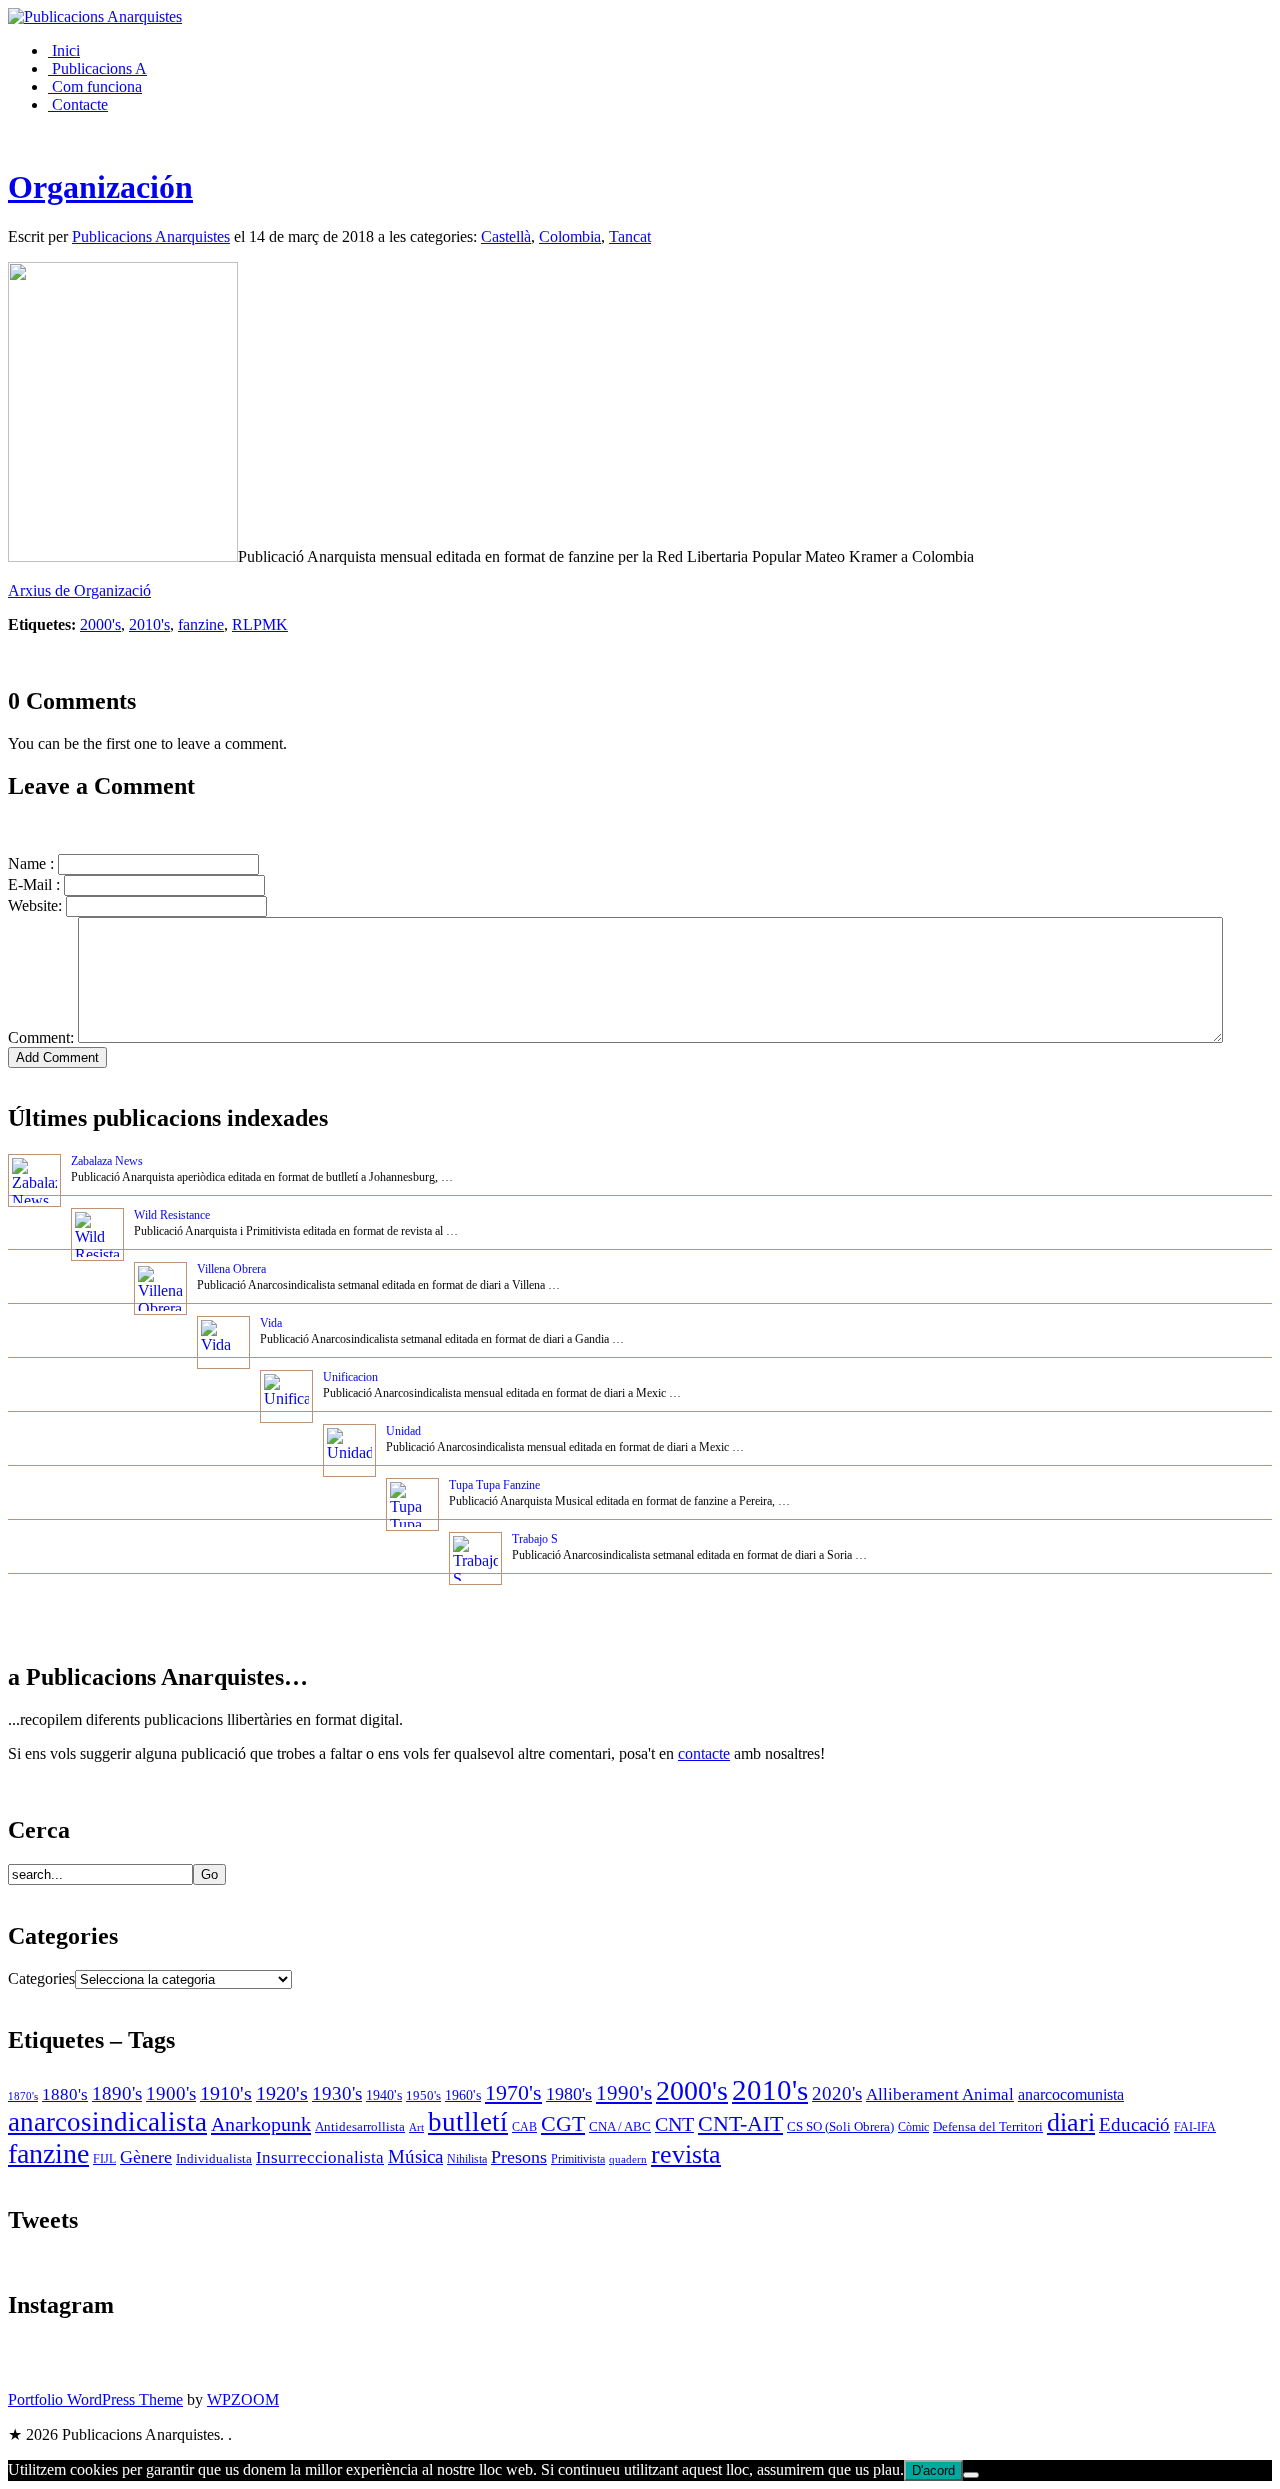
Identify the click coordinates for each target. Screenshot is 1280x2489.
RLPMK (260, 624)
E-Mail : (34, 884)
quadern (628, 2159)
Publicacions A (97, 68)
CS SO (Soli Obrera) (840, 2127)
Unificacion (350, 1377)
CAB (524, 2127)
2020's (837, 2093)
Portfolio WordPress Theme (95, 2399)
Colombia (570, 236)
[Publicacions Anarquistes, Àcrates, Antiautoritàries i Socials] (95, 16)
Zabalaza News (107, 1161)
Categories (41, 1978)
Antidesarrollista (360, 2126)
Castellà (506, 236)
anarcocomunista (1071, 2095)
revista (686, 2154)
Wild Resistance (172, 1215)
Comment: (41, 1037)
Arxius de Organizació (79, 590)
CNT (674, 2124)
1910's (226, 2093)
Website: (35, 905)
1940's (384, 2095)
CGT (563, 2123)
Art (416, 2127)
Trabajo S (535, 1539)
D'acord (933, 2470)
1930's (337, 2093)
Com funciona (95, 86)
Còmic (913, 2127)
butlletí (468, 2122)
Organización (100, 187)
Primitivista (578, 2159)
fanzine (201, 624)
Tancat (630, 236)
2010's (149, 624)
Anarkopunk (261, 2124)
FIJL (104, 2159)
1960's (463, 2095)
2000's (100, 624)
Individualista (214, 2158)
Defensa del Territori (988, 2127)
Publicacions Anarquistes (151, 236)
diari (1071, 2122)
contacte (704, 1753)
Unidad (403, 1431)
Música (415, 2156)
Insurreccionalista (320, 2157)
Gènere (146, 2157)
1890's (117, 2093)
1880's (65, 2094)
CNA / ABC (620, 2127)
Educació (1134, 2124)
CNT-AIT (740, 2124)
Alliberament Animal (940, 2094)
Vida (271, 1323)
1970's (513, 2092)
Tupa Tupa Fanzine (494, 1485)
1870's (23, 2096)
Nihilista (467, 2159)
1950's (423, 2095)
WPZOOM (243, 2399)
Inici (64, 50)
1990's (624, 2093)
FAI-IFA (1195, 2127)
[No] (971, 2475)
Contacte (78, 104)
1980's (569, 2094)
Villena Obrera (231, 1269)
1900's (171, 2093)
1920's (282, 2093)
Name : (31, 863)
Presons (519, 2157)
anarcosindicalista (107, 2122)
